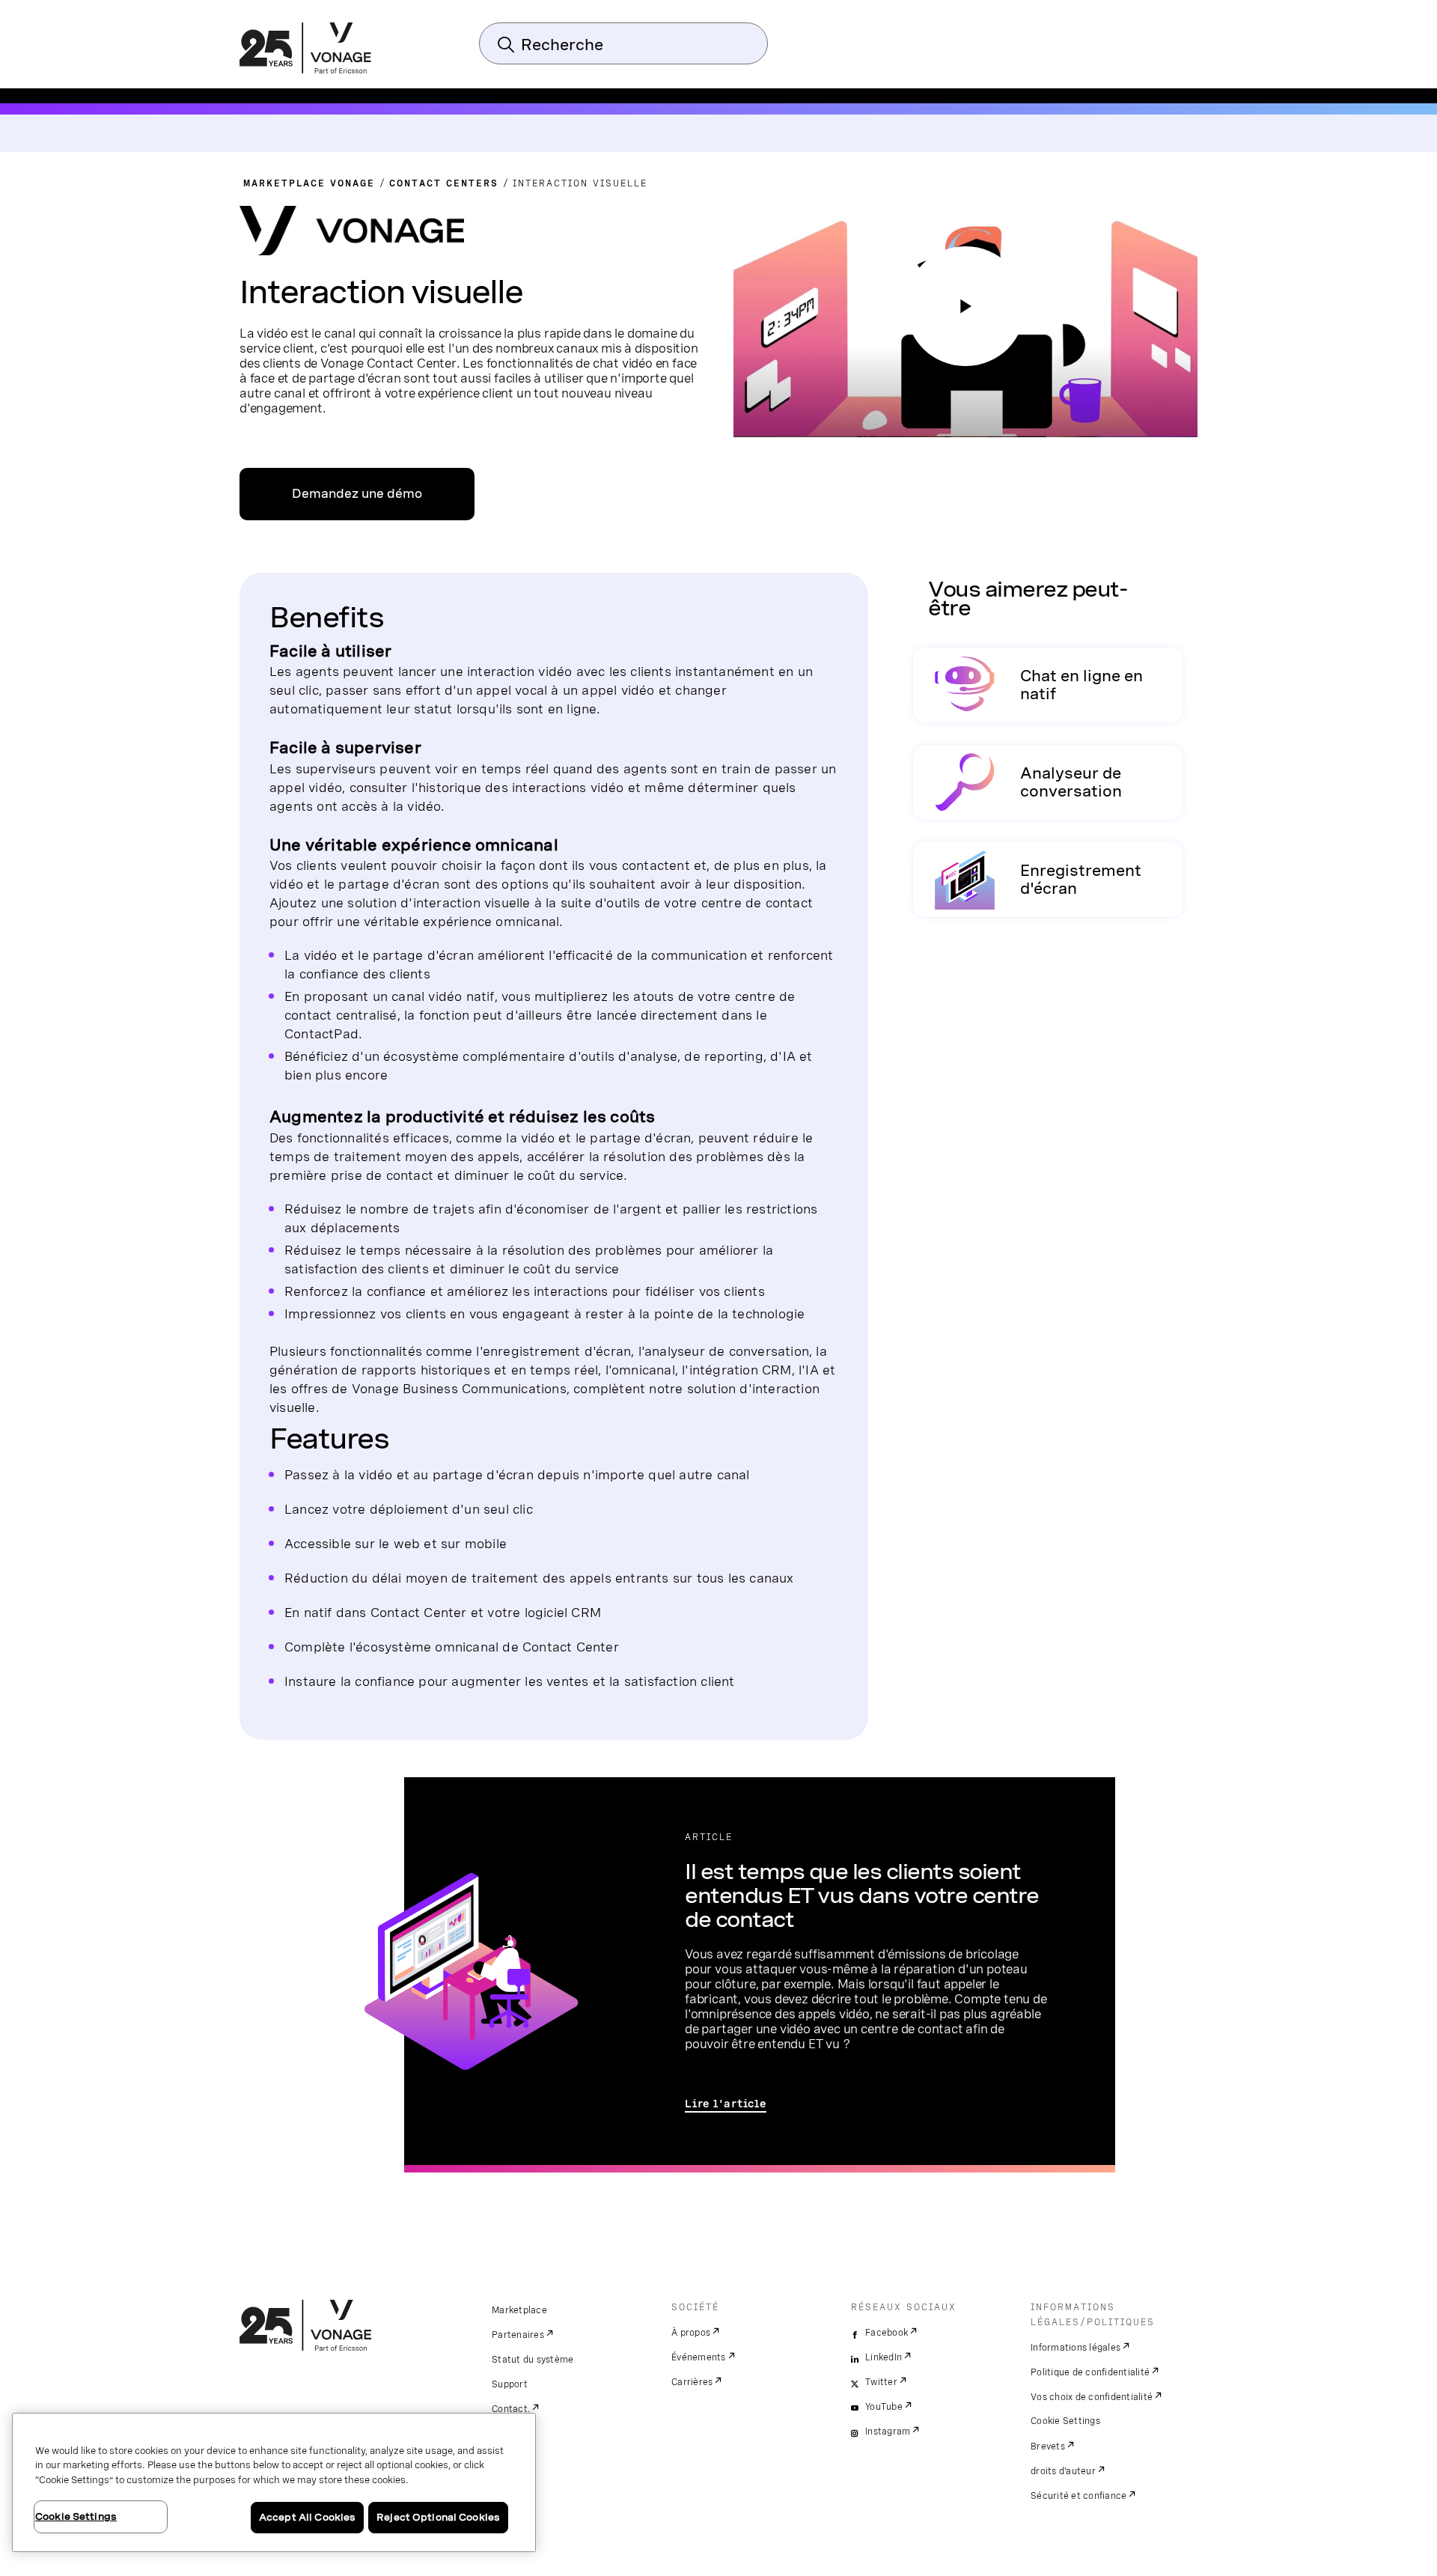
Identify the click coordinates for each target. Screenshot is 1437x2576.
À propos (691, 2333)
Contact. (511, 2409)
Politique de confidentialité (1090, 2372)
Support (510, 2384)
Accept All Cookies (307, 2517)
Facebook (887, 2333)
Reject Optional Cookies (438, 2517)
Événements (699, 2357)
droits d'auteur (1063, 2471)
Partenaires (518, 2335)
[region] (274, 2482)
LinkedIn (884, 2357)
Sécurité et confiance (1078, 2496)
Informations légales (1076, 2348)
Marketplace (519, 2310)
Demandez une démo (357, 494)
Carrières (692, 2382)
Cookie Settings (1065, 2421)
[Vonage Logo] (305, 49)
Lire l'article (726, 2104)
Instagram (888, 2432)
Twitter (881, 2382)
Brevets (1048, 2446)
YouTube (884, 2407)
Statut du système (533, 2360)
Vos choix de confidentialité (1092, 2397)
